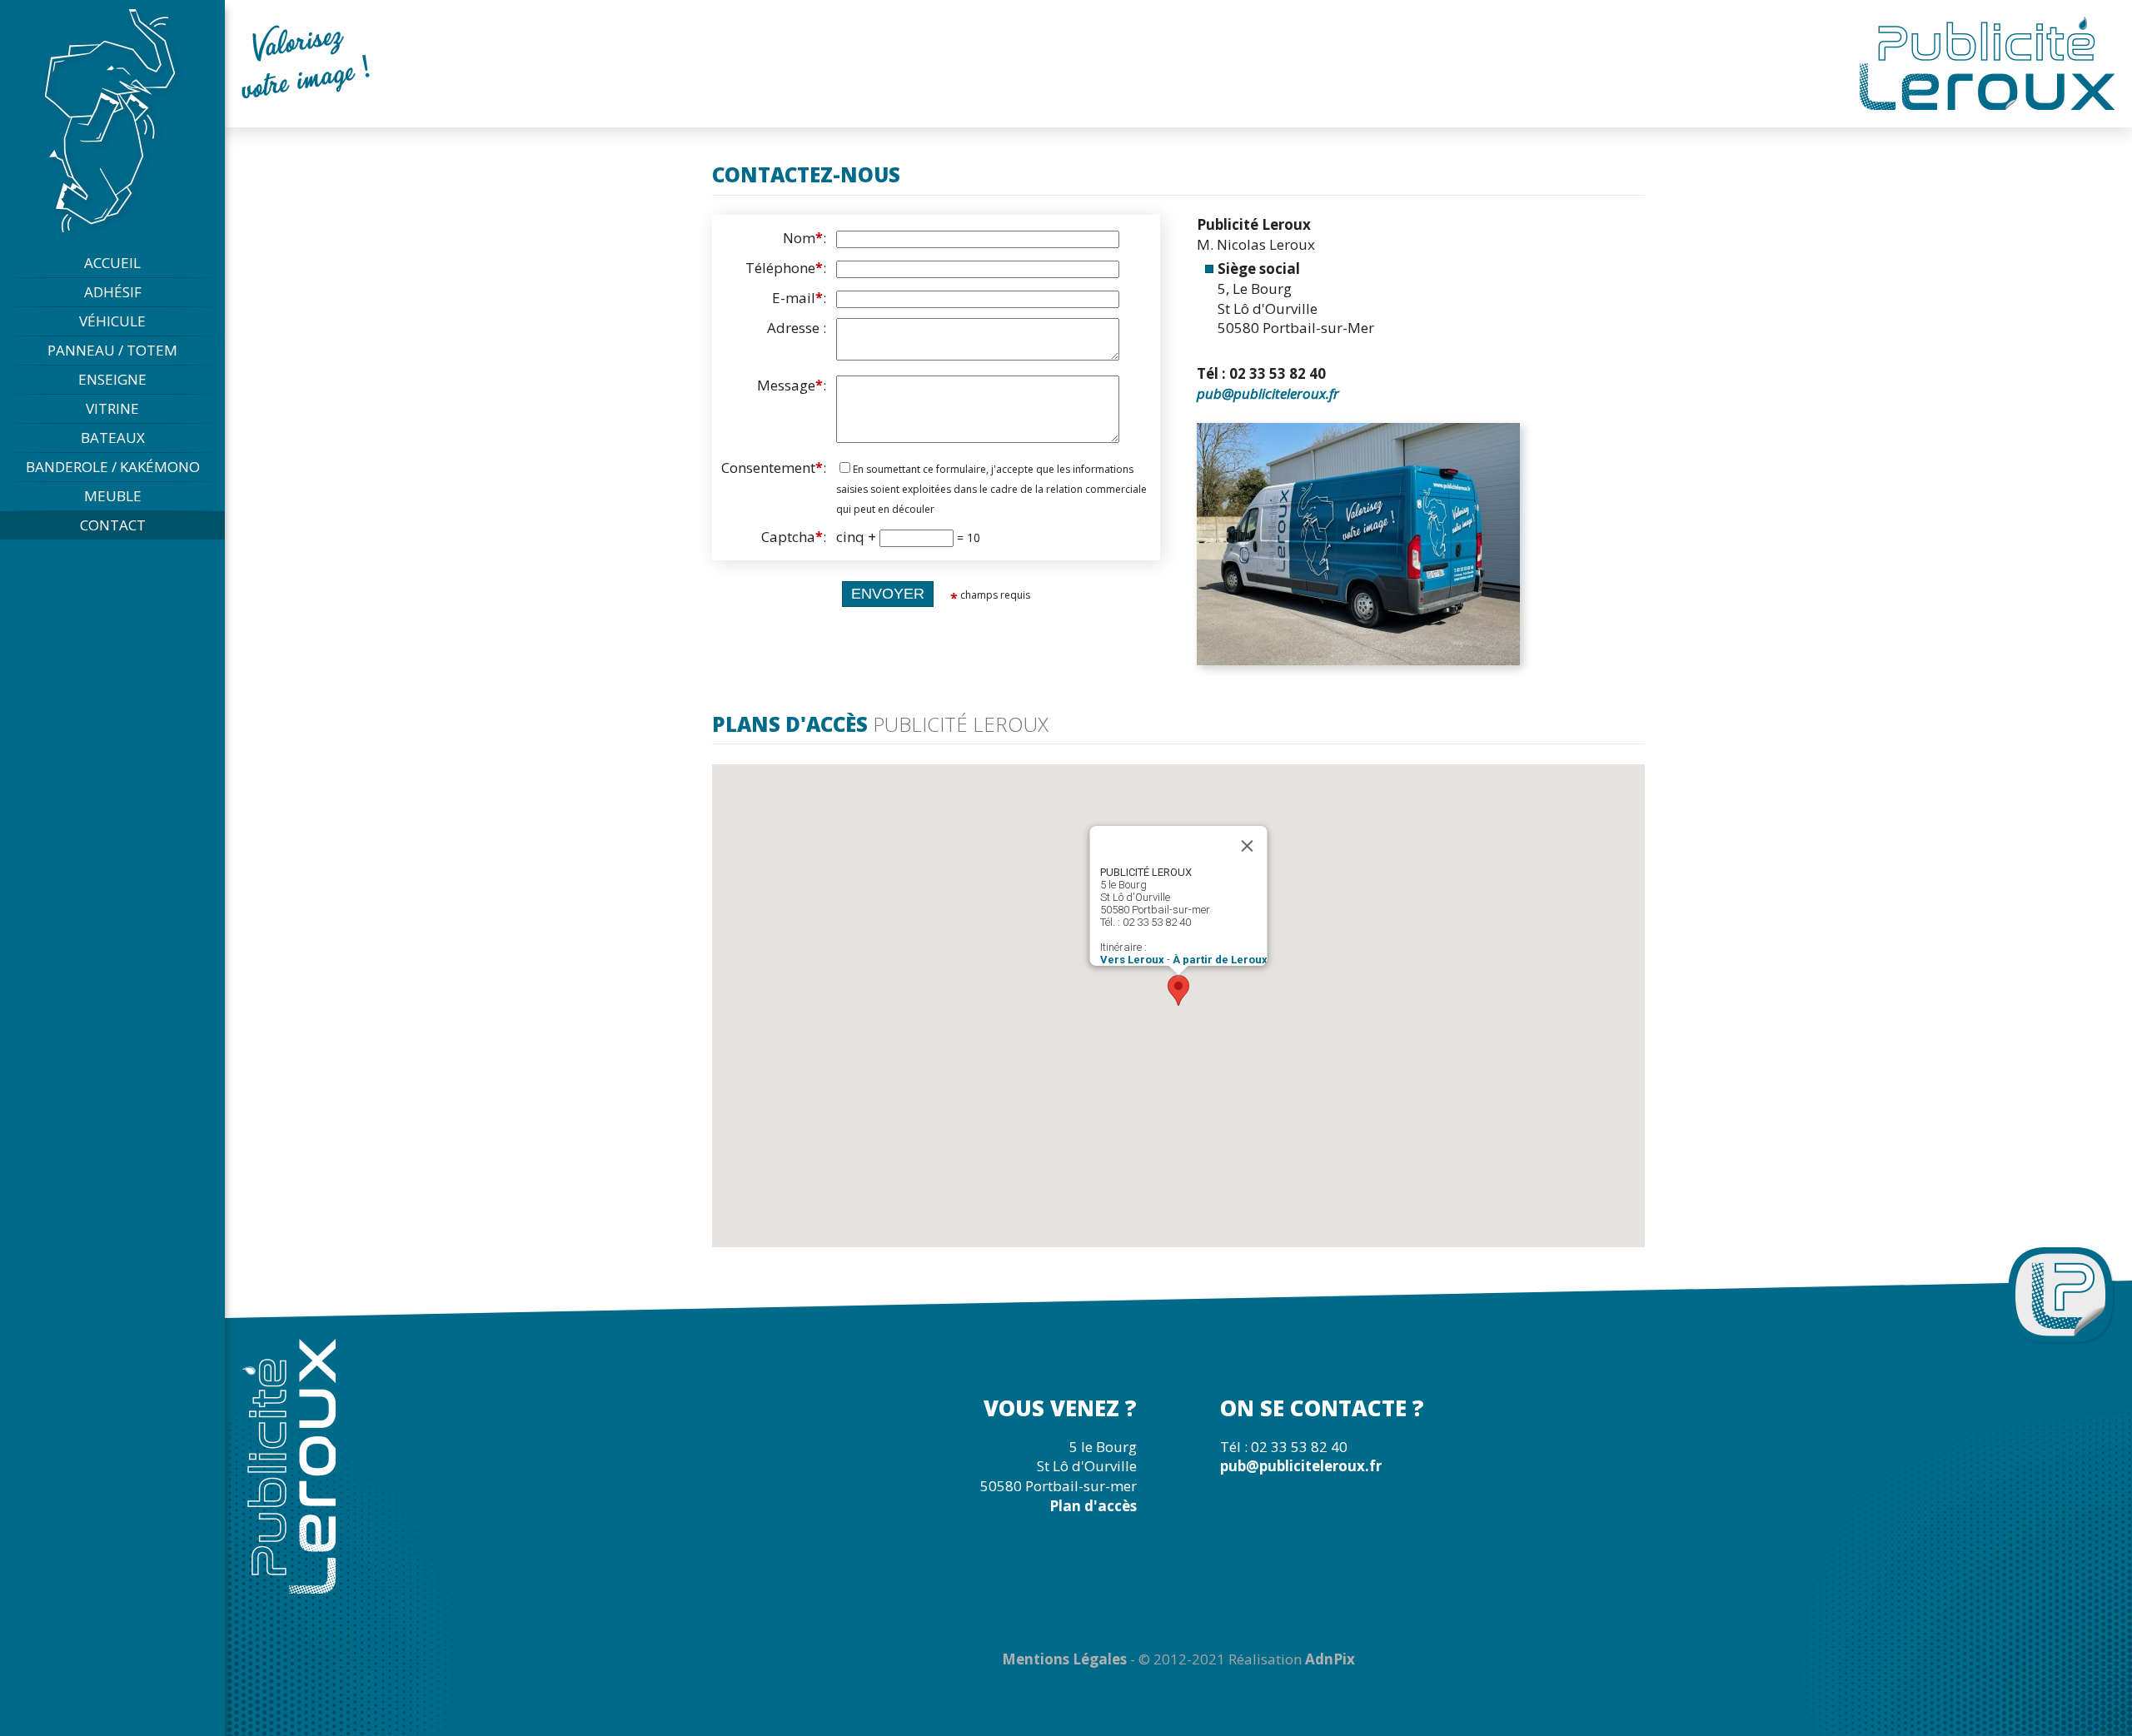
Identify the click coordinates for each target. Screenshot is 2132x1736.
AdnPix (1330, 1659)
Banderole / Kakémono (113, 467)
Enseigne (112, 379)
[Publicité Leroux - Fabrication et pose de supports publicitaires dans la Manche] (1988, 62)
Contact (113, 525)
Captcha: (794, 537)
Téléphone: (786, 268)
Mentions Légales (1064, 1659)
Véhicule (112, 321)
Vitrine (112, 408)
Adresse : (797, 328)
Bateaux (113, 438)
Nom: (804, 238)
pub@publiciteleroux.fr (1268, 393)
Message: (792, 385)
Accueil (112, 263)
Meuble (113, 496)
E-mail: (799, 298)
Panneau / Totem (112, 350)
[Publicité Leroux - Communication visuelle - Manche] (113, 121)
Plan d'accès (1093, 1506)
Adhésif (113, 292)
